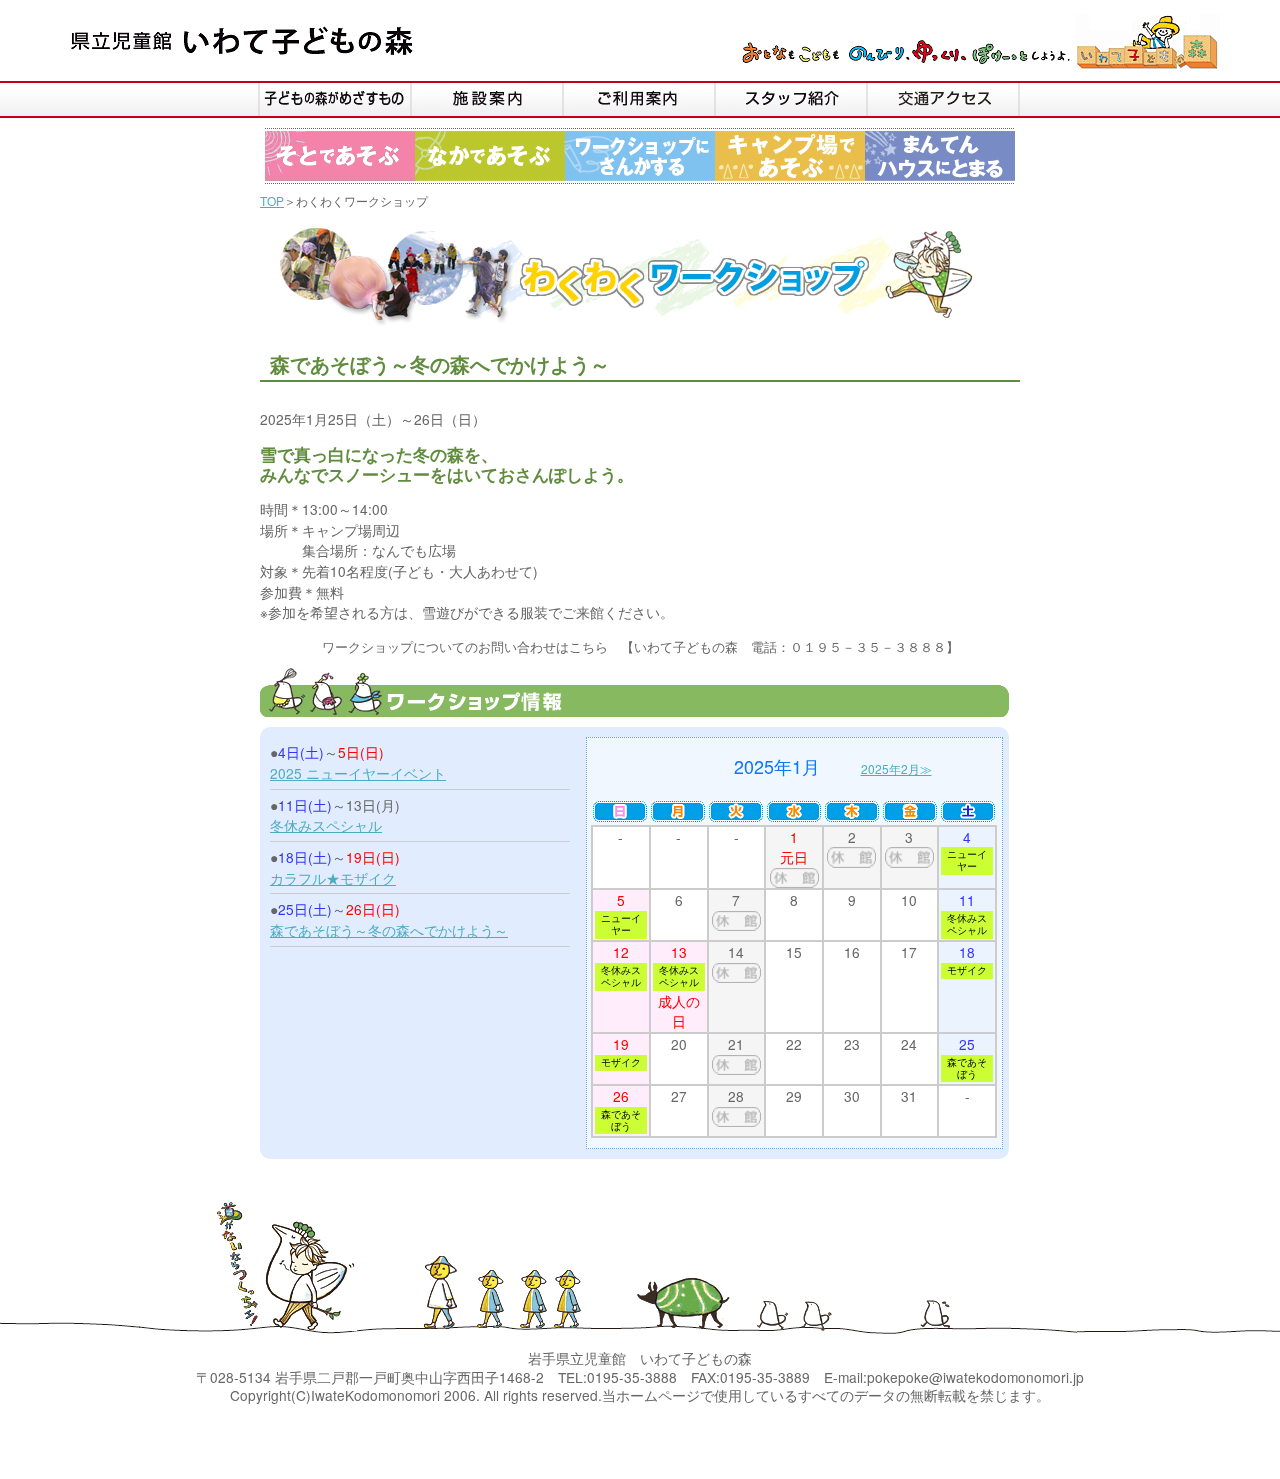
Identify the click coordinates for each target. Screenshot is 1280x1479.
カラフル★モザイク (333, 878)
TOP (272, 200)
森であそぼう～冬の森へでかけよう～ (389, 930)
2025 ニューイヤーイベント (358, 773)
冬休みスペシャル (326, 825)
